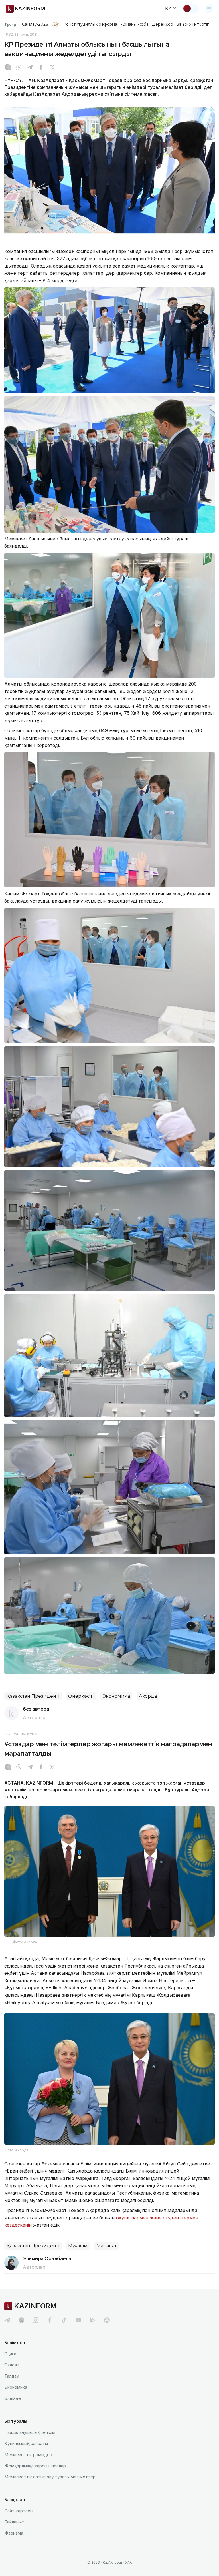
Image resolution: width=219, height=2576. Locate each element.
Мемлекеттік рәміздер (28, 2455)
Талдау (12, 2376)
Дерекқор (163, 24)
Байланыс (14, 2522)
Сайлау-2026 (35, 24)
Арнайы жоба (135, 24)
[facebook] (50, 2320)
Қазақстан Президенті (33, 1696)
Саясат (12, 2365)
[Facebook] (41, 68)
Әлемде (13, 2398)
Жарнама (14, 2533)
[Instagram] (8, 68)
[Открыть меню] (209, 9)
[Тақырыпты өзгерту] (191, 9)
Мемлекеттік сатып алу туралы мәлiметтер (50, 2477)
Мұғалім (78, 2246)
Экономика (116, 1696)
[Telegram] (30, 68)
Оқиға (10, 2354)
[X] (52, 68)
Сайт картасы (19, 2511)
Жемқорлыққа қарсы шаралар (35, 2466)
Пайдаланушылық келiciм (30, 2432)
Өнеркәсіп (81, 1696)
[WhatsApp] (19, 68)
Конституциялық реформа (90, 24)
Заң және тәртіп (193, 24)
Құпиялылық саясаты (26, 2443)
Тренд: (11, 24)
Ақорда (148, 1696)
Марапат (107, 2246)
